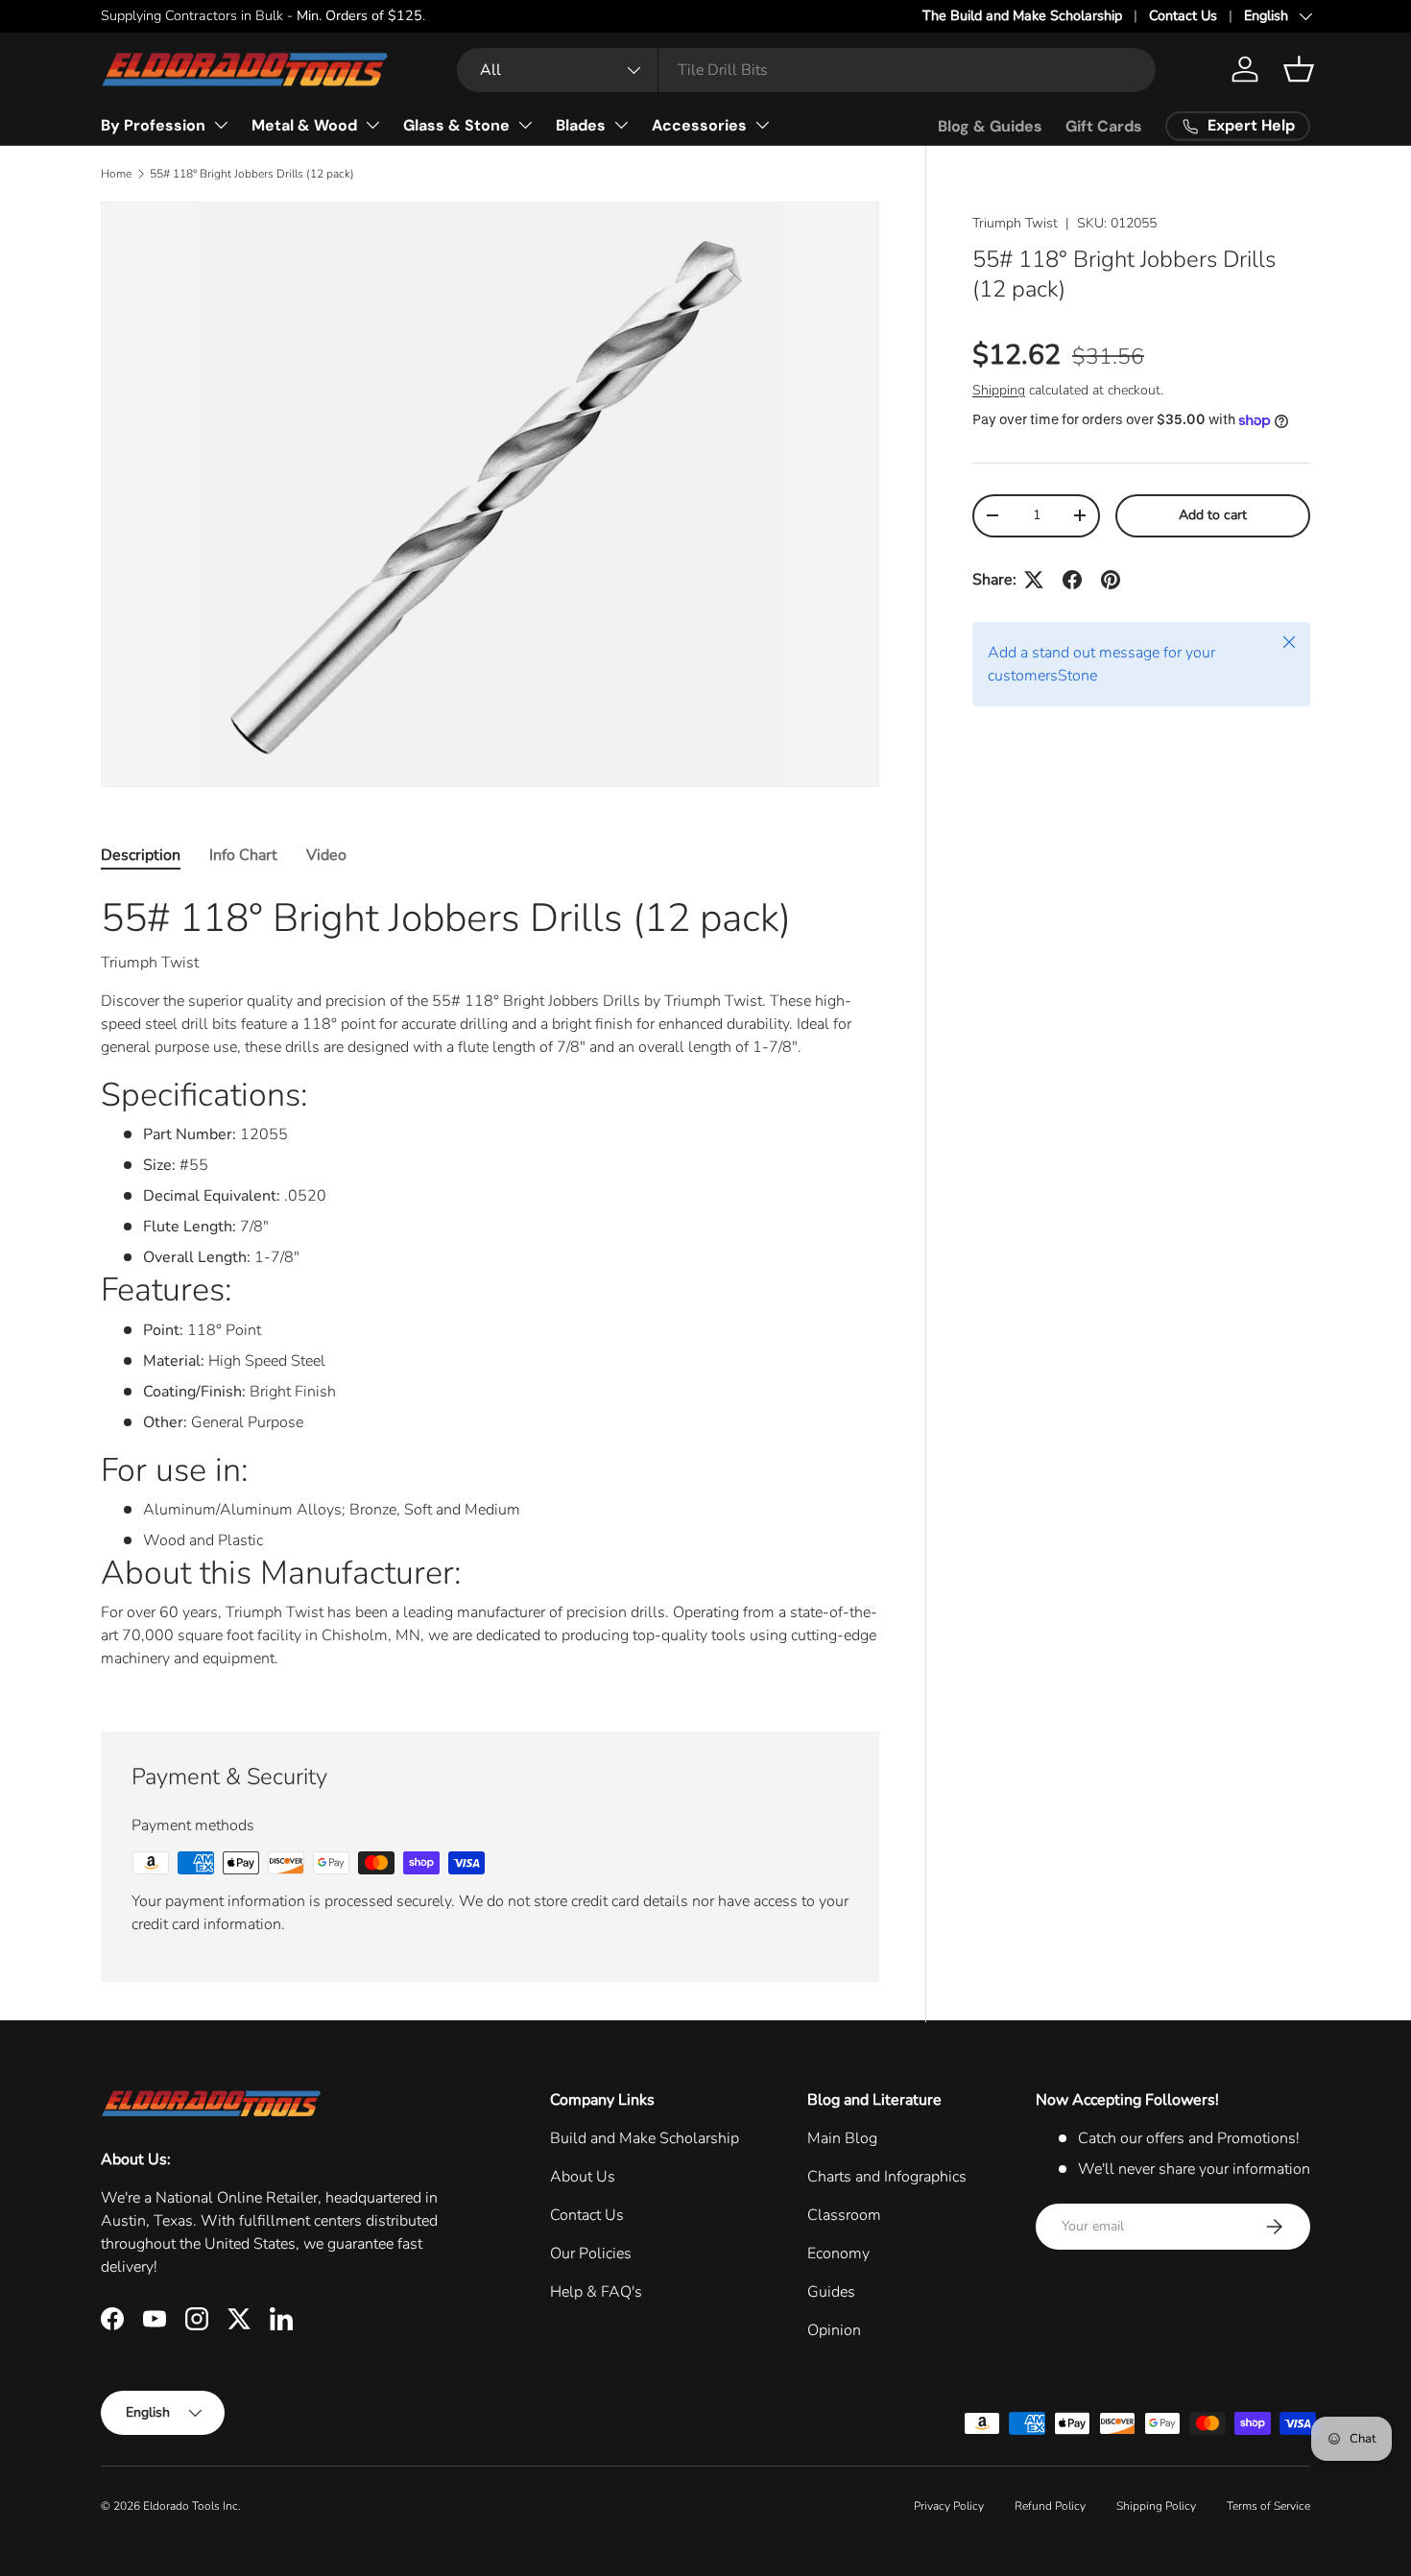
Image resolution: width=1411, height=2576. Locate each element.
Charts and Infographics (887, 2177)
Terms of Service (1268, 2506)
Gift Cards (1104, 126)
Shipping (999, 390)
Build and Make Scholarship (645, 2138)
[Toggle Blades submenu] (621, 125)
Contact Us (1183, 15)
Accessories (699, 125)
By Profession (153, 125)
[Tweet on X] (1034, 580)
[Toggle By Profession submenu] (221, 125)
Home (116, 174)
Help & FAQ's (596, 2292)
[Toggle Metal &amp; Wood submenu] (372, 125)
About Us (583, 2177)
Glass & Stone (456, 125)
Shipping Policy (1156, 2506)
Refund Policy (1050, 2506)
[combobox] (806, 70)
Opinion (834, 2330)
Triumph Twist (1015, 223)
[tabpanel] (490, 1289)
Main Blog (842, 2138)
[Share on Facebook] (1072, 580)
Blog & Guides (990, 126)
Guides (831, 2292)
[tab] (141, 855)
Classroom (844, 2215)
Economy (838, 2254)
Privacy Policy (949, 2506)
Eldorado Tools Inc (191, 2506)
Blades (581, 125)
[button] (1299, 69)
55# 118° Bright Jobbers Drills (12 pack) (252, 174)
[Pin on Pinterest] (1111, 580)
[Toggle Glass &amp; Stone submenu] (525, 125)
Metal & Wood (304, 125)
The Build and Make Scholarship (1022, 15)
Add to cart (1213, 515)
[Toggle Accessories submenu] (762, 125)
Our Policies (591, 2254)
